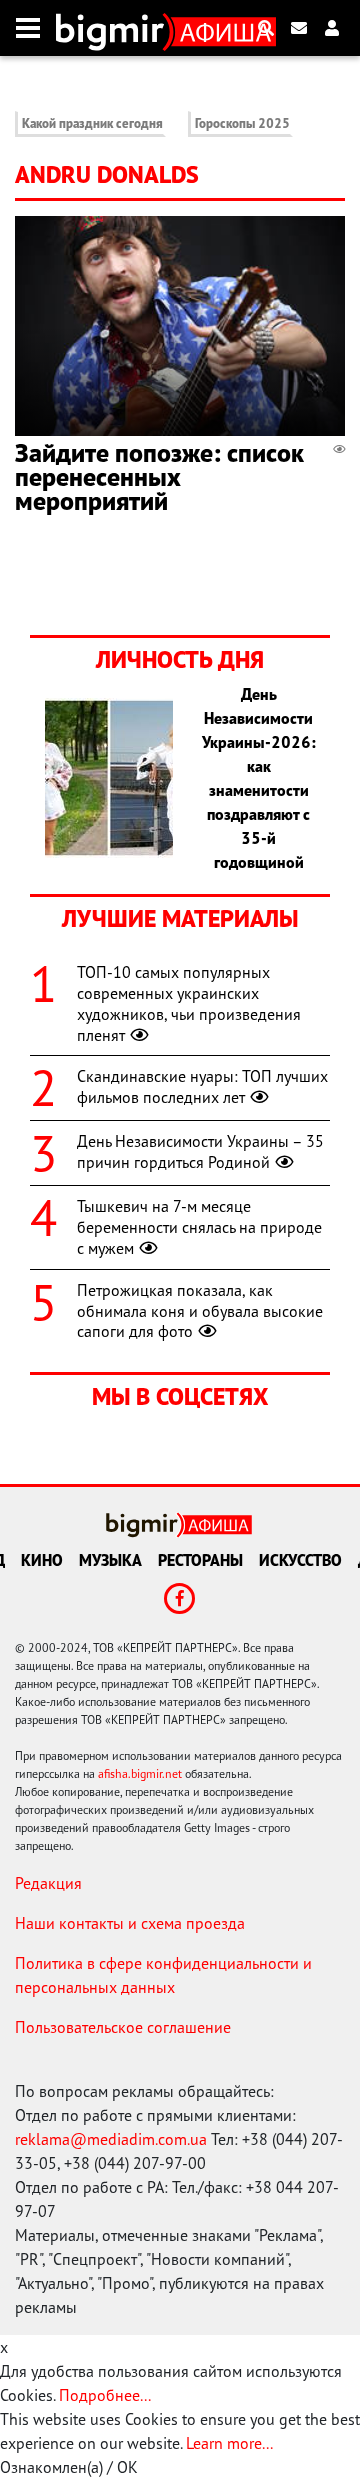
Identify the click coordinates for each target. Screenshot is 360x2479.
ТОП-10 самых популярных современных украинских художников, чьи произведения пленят (189, 1003)
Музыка (110, 1560)
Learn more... (229, 2443)
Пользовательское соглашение (123, 2027)
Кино (42, 1560)
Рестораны (200, 1560)
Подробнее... (105, 2395)
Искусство (300, 1560)
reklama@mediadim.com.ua (111, 2139)
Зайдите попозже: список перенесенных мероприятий (159, 476)
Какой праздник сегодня (92, 123)
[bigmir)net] (114, 28)
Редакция (48, 1883)
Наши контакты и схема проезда (130, 1923)
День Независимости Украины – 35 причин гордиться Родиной (200, 1151)
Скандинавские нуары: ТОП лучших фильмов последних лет (202, 1086)
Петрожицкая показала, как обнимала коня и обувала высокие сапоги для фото (200, 1311)
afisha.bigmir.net (140, 1773)
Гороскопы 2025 (242, 123)
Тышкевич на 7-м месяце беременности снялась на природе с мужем (199, 1227)
